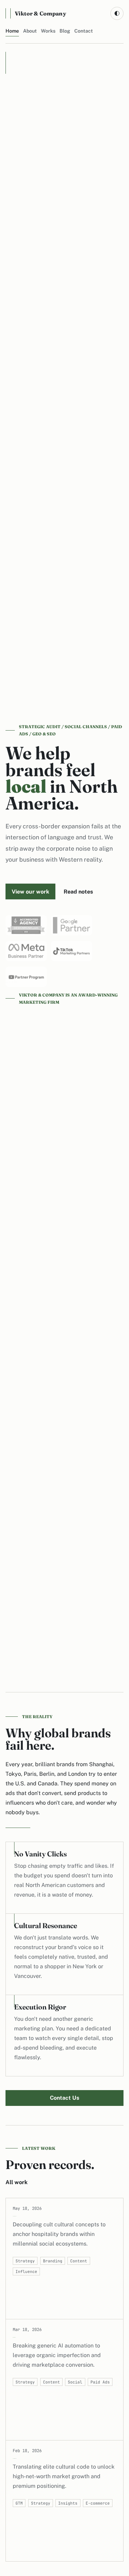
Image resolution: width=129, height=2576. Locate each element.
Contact (84, 31)
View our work (30, 892)
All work (17, 2182)
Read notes (78, 892)
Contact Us (64, 2098)
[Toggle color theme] (117, 13)
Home (12, 31)
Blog (65, 31)
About (30, 31)
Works (48, 31)
